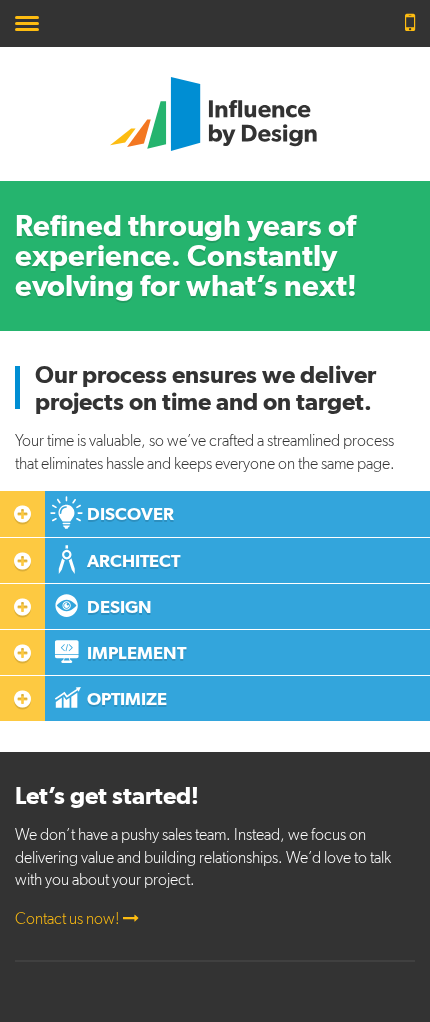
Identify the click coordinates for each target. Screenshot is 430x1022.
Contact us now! (69, 918)
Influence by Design (215, 114)
